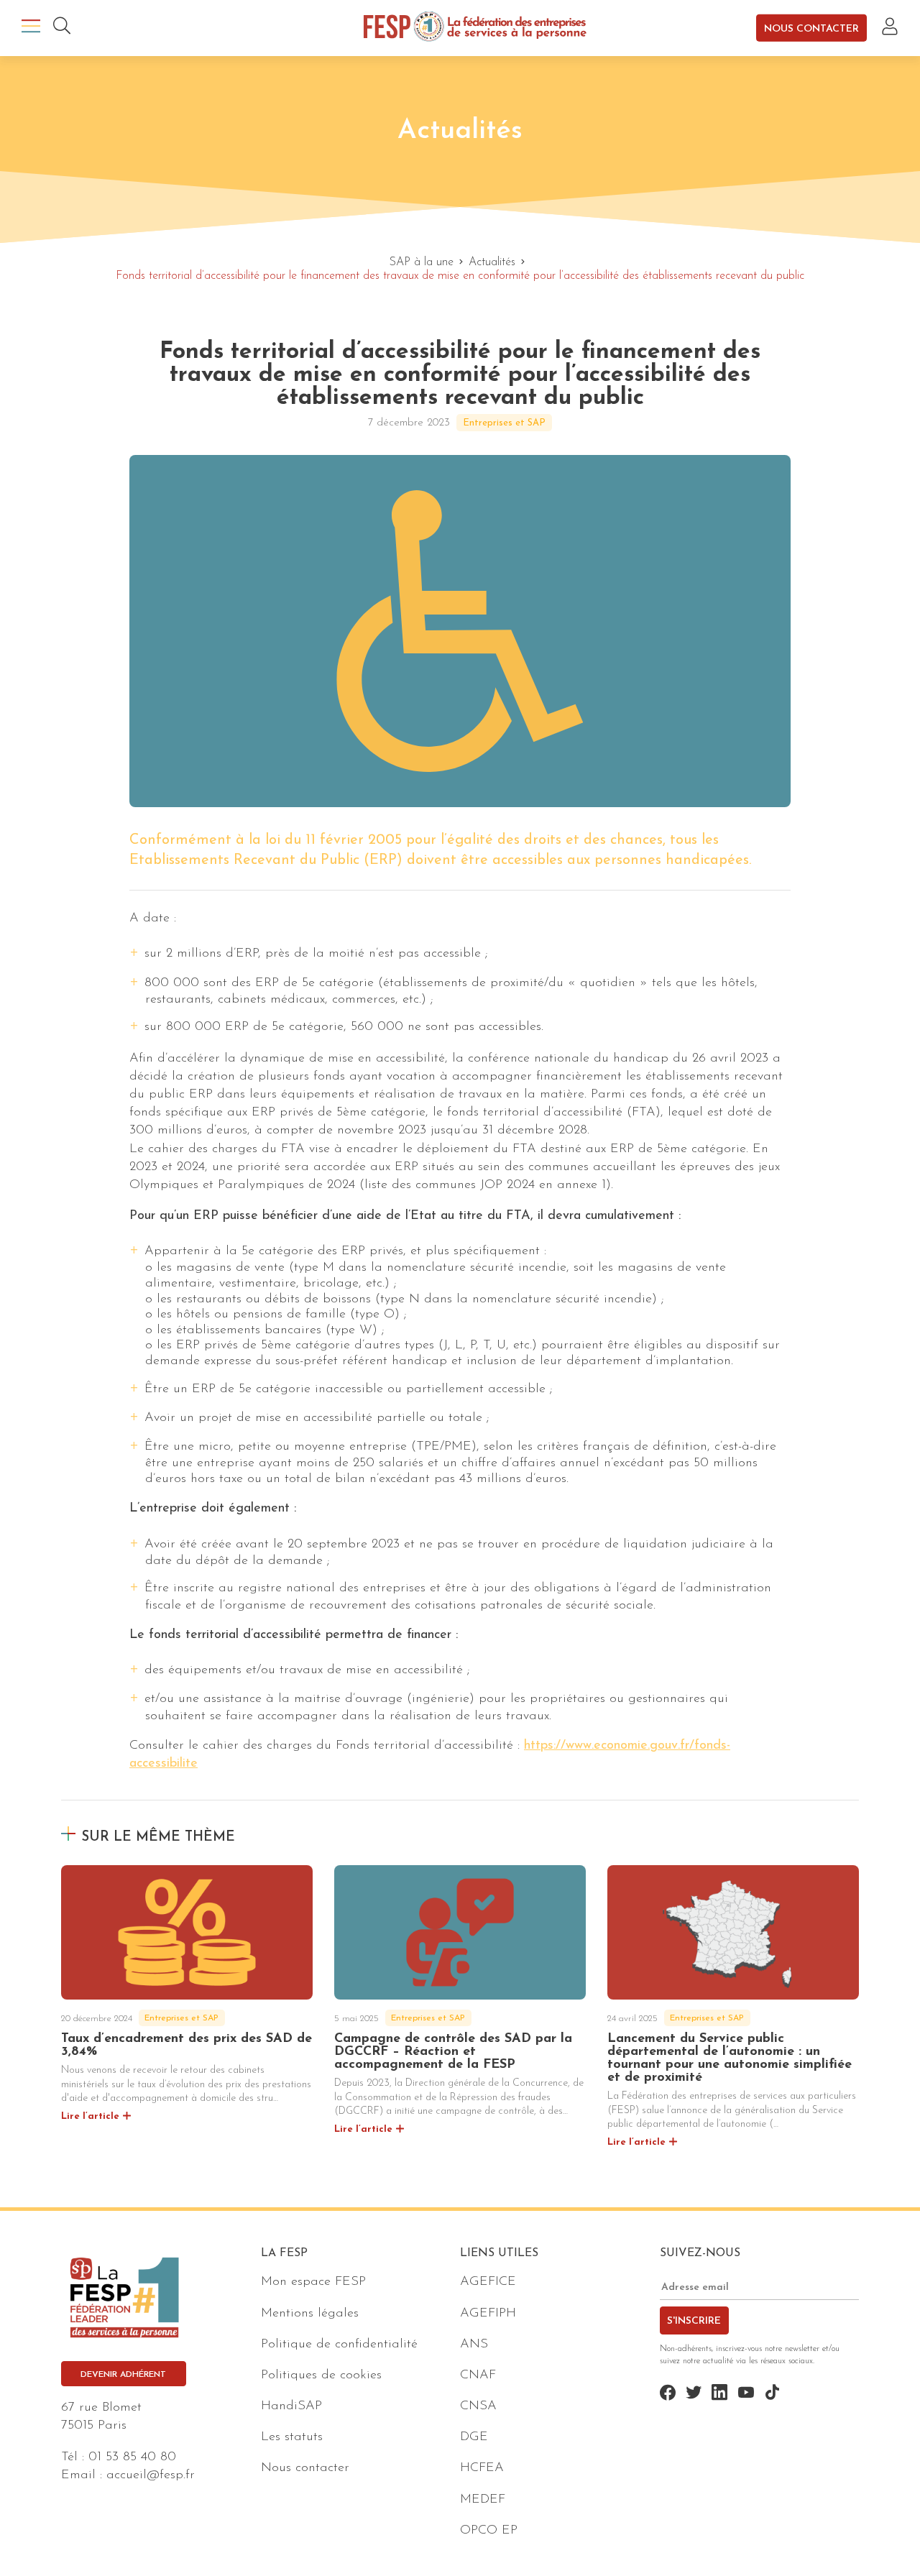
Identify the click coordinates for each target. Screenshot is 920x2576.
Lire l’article (90, 2116)
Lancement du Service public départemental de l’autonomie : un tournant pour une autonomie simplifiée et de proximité (730, 2058)
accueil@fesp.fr (151, 2475)
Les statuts (292, 2437)
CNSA (478, 2406)
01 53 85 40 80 (132, 2457)
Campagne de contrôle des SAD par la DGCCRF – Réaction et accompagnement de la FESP (453, 2052)
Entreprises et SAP (504, 423)
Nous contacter (811, 28)
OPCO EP (489, 2531)
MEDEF (483, 2500)
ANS (474, 2345)
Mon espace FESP (313, 2282)
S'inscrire (694, 2321)
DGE (474, 2437)
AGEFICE (488, 2282)
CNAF (478, 2375)
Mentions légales (310, 2314)
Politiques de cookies (321, 2375)
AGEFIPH (488, 2314)
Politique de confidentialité (339, 2345)
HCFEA (482, 2468)
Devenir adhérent (123, 2375)
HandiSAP (291, 2406)
